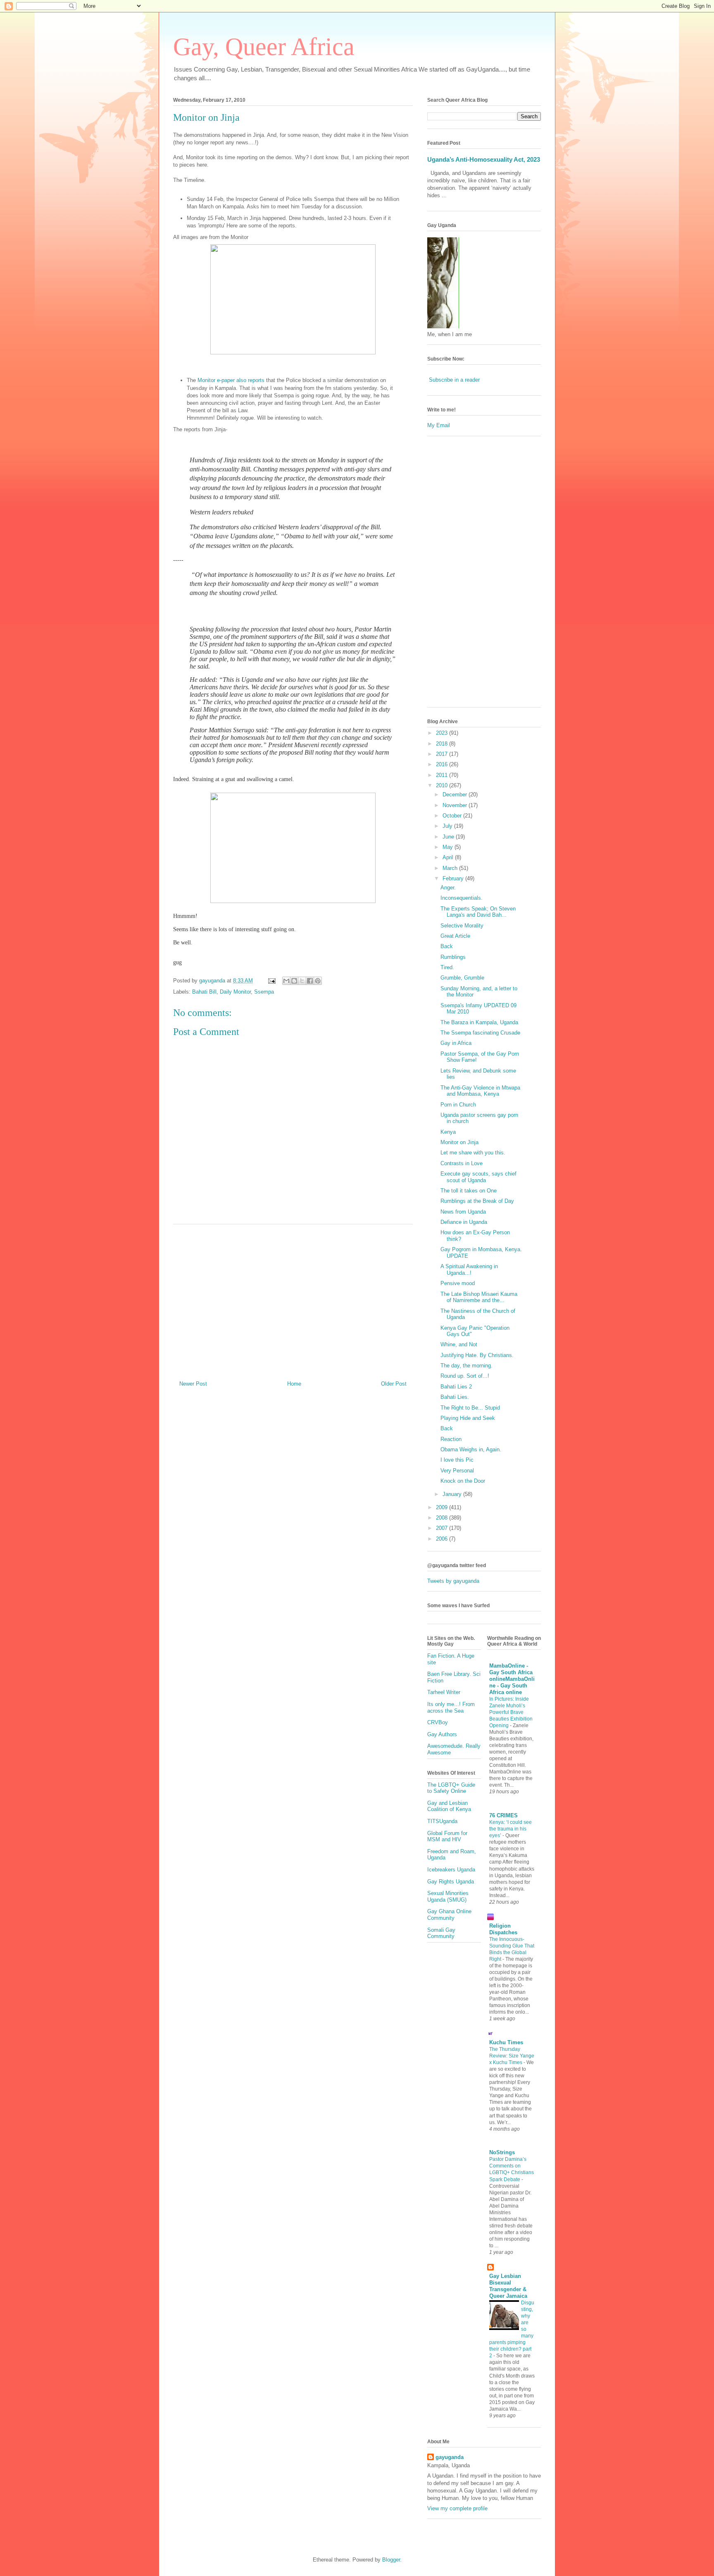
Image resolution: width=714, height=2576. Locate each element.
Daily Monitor (235, 992)
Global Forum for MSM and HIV (447, 1836)
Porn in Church (458, 1105)
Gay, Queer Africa (264, 47)
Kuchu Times (506, 2042)
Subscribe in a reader (454, 380)
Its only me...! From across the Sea (451, 1707)
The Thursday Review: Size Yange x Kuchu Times (512, 2056)
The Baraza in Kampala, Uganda (479, 1022)
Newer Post (193, 1384)
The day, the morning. (466, 1366)
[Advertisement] (293, 1299)
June (449, 837)
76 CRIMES (503, 1815)
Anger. (448, 888)
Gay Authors (442, 1734)
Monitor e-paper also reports (230, 380)
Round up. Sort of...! (465, 1376)
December (456, 795)
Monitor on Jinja (459, 1142)
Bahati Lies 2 (456, 1387)
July (448, 826)
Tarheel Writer (444, 1692)
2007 (443, 1528)
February (454, 878)
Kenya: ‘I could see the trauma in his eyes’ (511, 1829)
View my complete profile (457, 2508)
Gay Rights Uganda (451, 1882)
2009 (443, 1507)
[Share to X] (302, 981)
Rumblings (453, 957)
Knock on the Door (463, 1481)
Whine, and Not (459, 1344)
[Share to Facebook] (310, 981)
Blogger (391, 2560)
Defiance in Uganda (464, 1222)
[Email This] (286, 981)
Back (447, 946)
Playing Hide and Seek (468, 1418)
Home (294, 1384)
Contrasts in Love (462, 1163)
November (456, 805)
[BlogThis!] (294, 981)
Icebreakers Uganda (451, 1870)
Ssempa (264, 992)
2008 (443, 1518)
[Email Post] (271, 981)
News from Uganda (463, 1212)
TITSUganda (442, 1821)
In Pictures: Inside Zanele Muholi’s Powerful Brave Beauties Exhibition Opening (511, 1712)
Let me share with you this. (473, 1153)
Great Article (455, 936)
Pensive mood (458, 1283)
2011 (443, 775)
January (453, 1494)
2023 (443, 733)
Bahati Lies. (455, 1397)
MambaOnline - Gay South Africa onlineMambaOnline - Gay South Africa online (512, 1679)
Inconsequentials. (462, 898)
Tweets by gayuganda (453, 1581)
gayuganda (450, 2457)
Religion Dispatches (503, 1929)
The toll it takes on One (469, 1191)
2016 (443, 764)
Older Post (394, 1384)
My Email (439, 425)
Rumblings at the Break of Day (477, 1201)
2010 (443, 785)
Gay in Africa (456, 1043)
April (449, 857)
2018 (443, 744)
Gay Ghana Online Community (449, 1915)
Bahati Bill (204, 992)
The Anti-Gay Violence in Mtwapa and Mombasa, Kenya (480, 1091)
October (453, 816)
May (449, 847)
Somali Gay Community (441, 1933)
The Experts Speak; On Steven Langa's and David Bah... (478, 912)
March (451, 868)
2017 (443, 754)
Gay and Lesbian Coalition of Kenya (449, 1806)
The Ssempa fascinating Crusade (480, 1033)
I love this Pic (457, 1460)
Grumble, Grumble (462, 978)
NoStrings (502, 2152)
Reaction (451, 1439)
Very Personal (457, 1471)
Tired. (447, 967)
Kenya (448, 1132)
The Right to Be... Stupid (470, 1408)
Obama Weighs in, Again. (471, 1449)
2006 (443, 1539)
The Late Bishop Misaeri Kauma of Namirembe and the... (479, 1297)
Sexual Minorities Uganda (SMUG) (448, 1896)
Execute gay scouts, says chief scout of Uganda (478, 1177)
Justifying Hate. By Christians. (477, 1355)
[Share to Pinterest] (318, 981)
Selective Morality (462, 926)
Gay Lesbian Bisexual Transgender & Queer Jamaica (508, 2286)
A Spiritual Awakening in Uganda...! (469, 1270)
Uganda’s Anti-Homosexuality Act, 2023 (484, 159)
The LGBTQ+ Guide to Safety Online (451, 1788)
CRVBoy (438, 1722)
